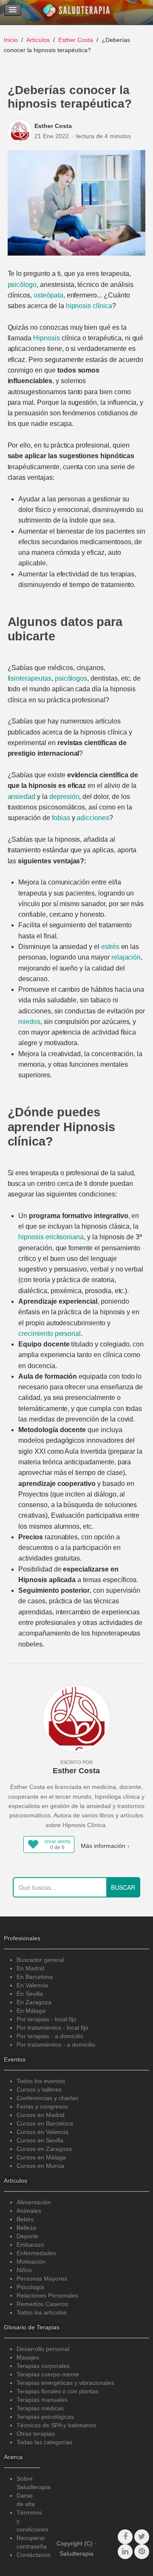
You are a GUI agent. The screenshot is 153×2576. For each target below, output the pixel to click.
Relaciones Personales (47, 2295)
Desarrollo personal (43, 2349)
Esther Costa (76, 40)
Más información (103, 1846)
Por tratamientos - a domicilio (56, 2045)
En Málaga (31, 2011)
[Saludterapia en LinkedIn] (125, 2552)
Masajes (28, 2357)
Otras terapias (36, 2434)
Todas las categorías (44, 2442)
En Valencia (32, 1985)
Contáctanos (34, 2555)
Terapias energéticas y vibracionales (65, 2383)
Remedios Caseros (42, 2304)
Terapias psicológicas (45, 2417)
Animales (29, 2211)
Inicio (11, 40)
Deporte (27, 2236)
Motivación (31, 2262)
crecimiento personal (50, 1334)
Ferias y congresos (42, 2106)
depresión (64, 797)
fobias (61, 818)
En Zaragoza (34, 2002)
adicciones (93, 818)
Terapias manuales (42, 2400)
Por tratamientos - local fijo (52, 2028)
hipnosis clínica (89, 306)
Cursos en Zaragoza (44, 2149)
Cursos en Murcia (40, 2166)
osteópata (48, 295)
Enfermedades (36, 2253)
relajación (126, 957)
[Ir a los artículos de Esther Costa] (21, 131)
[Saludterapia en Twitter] (142, 2537)
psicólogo (22, 285)
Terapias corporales (43, 2366)
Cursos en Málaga (41, 2157)
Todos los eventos (41, 2081)
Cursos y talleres (39, 2089)
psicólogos (71, 678)
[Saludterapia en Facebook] (125, 2537)
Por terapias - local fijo (47, 2019)
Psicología (30, 2287)
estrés (110, 947)
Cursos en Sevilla (40, 2140)
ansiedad (22, 797)
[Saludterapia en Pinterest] (142, 2552)
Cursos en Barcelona (45, 2123)
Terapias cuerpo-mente (48, 2374)
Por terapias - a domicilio (50, 2036)
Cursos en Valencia (42, 2132)
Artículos (38, 40)
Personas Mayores (42, 2278)
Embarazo (30, 2245)
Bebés (25, 2219)
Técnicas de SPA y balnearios (56, 2425)
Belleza (26, 2228)
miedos (29, 1022)
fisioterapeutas (30, 678)
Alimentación (34, 2202)
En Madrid (30, 1968)
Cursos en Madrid (41, 2115)
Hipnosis (47, 338)
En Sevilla (30, 1994)
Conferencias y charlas (47, 2098)
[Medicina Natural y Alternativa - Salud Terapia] (76, 12)
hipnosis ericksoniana (51, 1237)
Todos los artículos (42, 2312)
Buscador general (40, 1960)
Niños (24, 2270)
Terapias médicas (40, 2408)
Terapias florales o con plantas (58, 2391)
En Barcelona (35, 1977)
